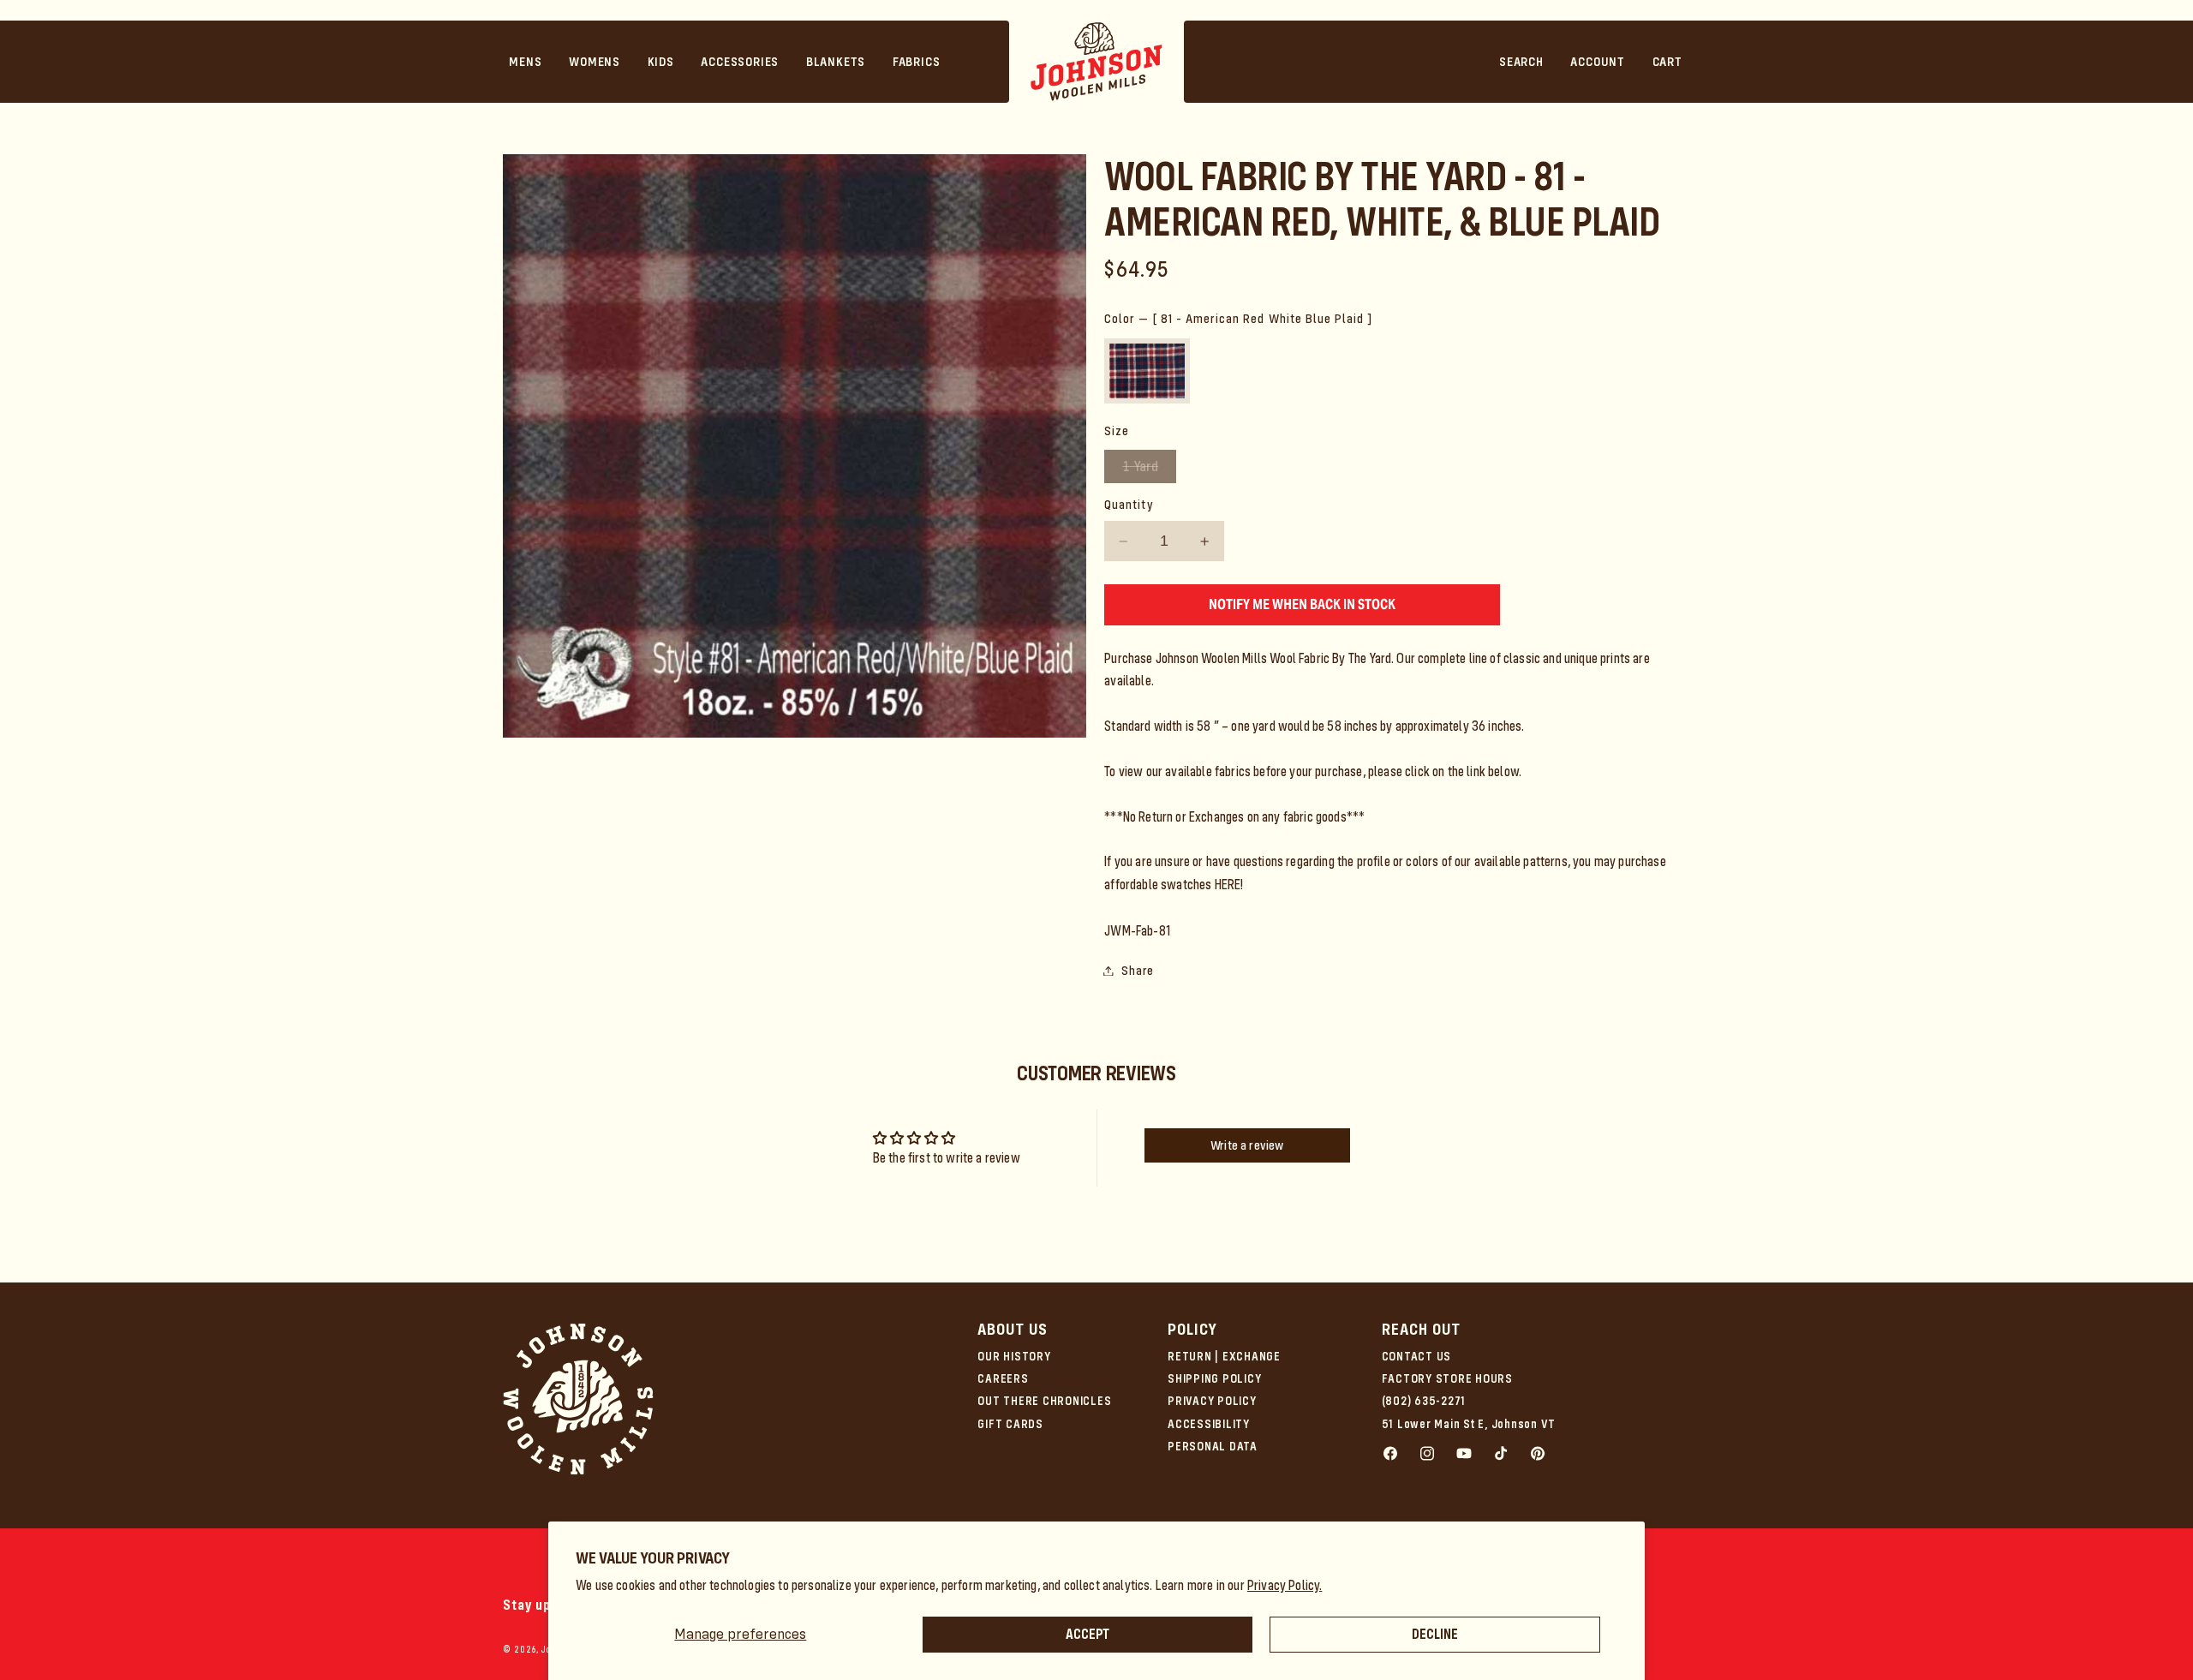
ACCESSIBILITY (1209, 1424)
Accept (1088, 1634)
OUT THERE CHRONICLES (1044, 1401)
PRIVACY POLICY (1212, 1401)
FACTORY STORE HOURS (1447, 1378)
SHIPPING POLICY (1214, 1378)
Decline (1435, 1634)
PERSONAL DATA (1213, 1446)
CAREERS (1003, 1378)
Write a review (1247, 1145)
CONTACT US (1417, 1356)
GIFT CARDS (1010, 1424)
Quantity (1129, 505)
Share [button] (1138, 971)
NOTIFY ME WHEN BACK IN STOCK (1302, 604)
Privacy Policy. (1285, 1585)
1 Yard (1149, 470)
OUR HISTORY (1014, 1356)
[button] (526, 62)
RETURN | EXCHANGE (1224, 1356)
